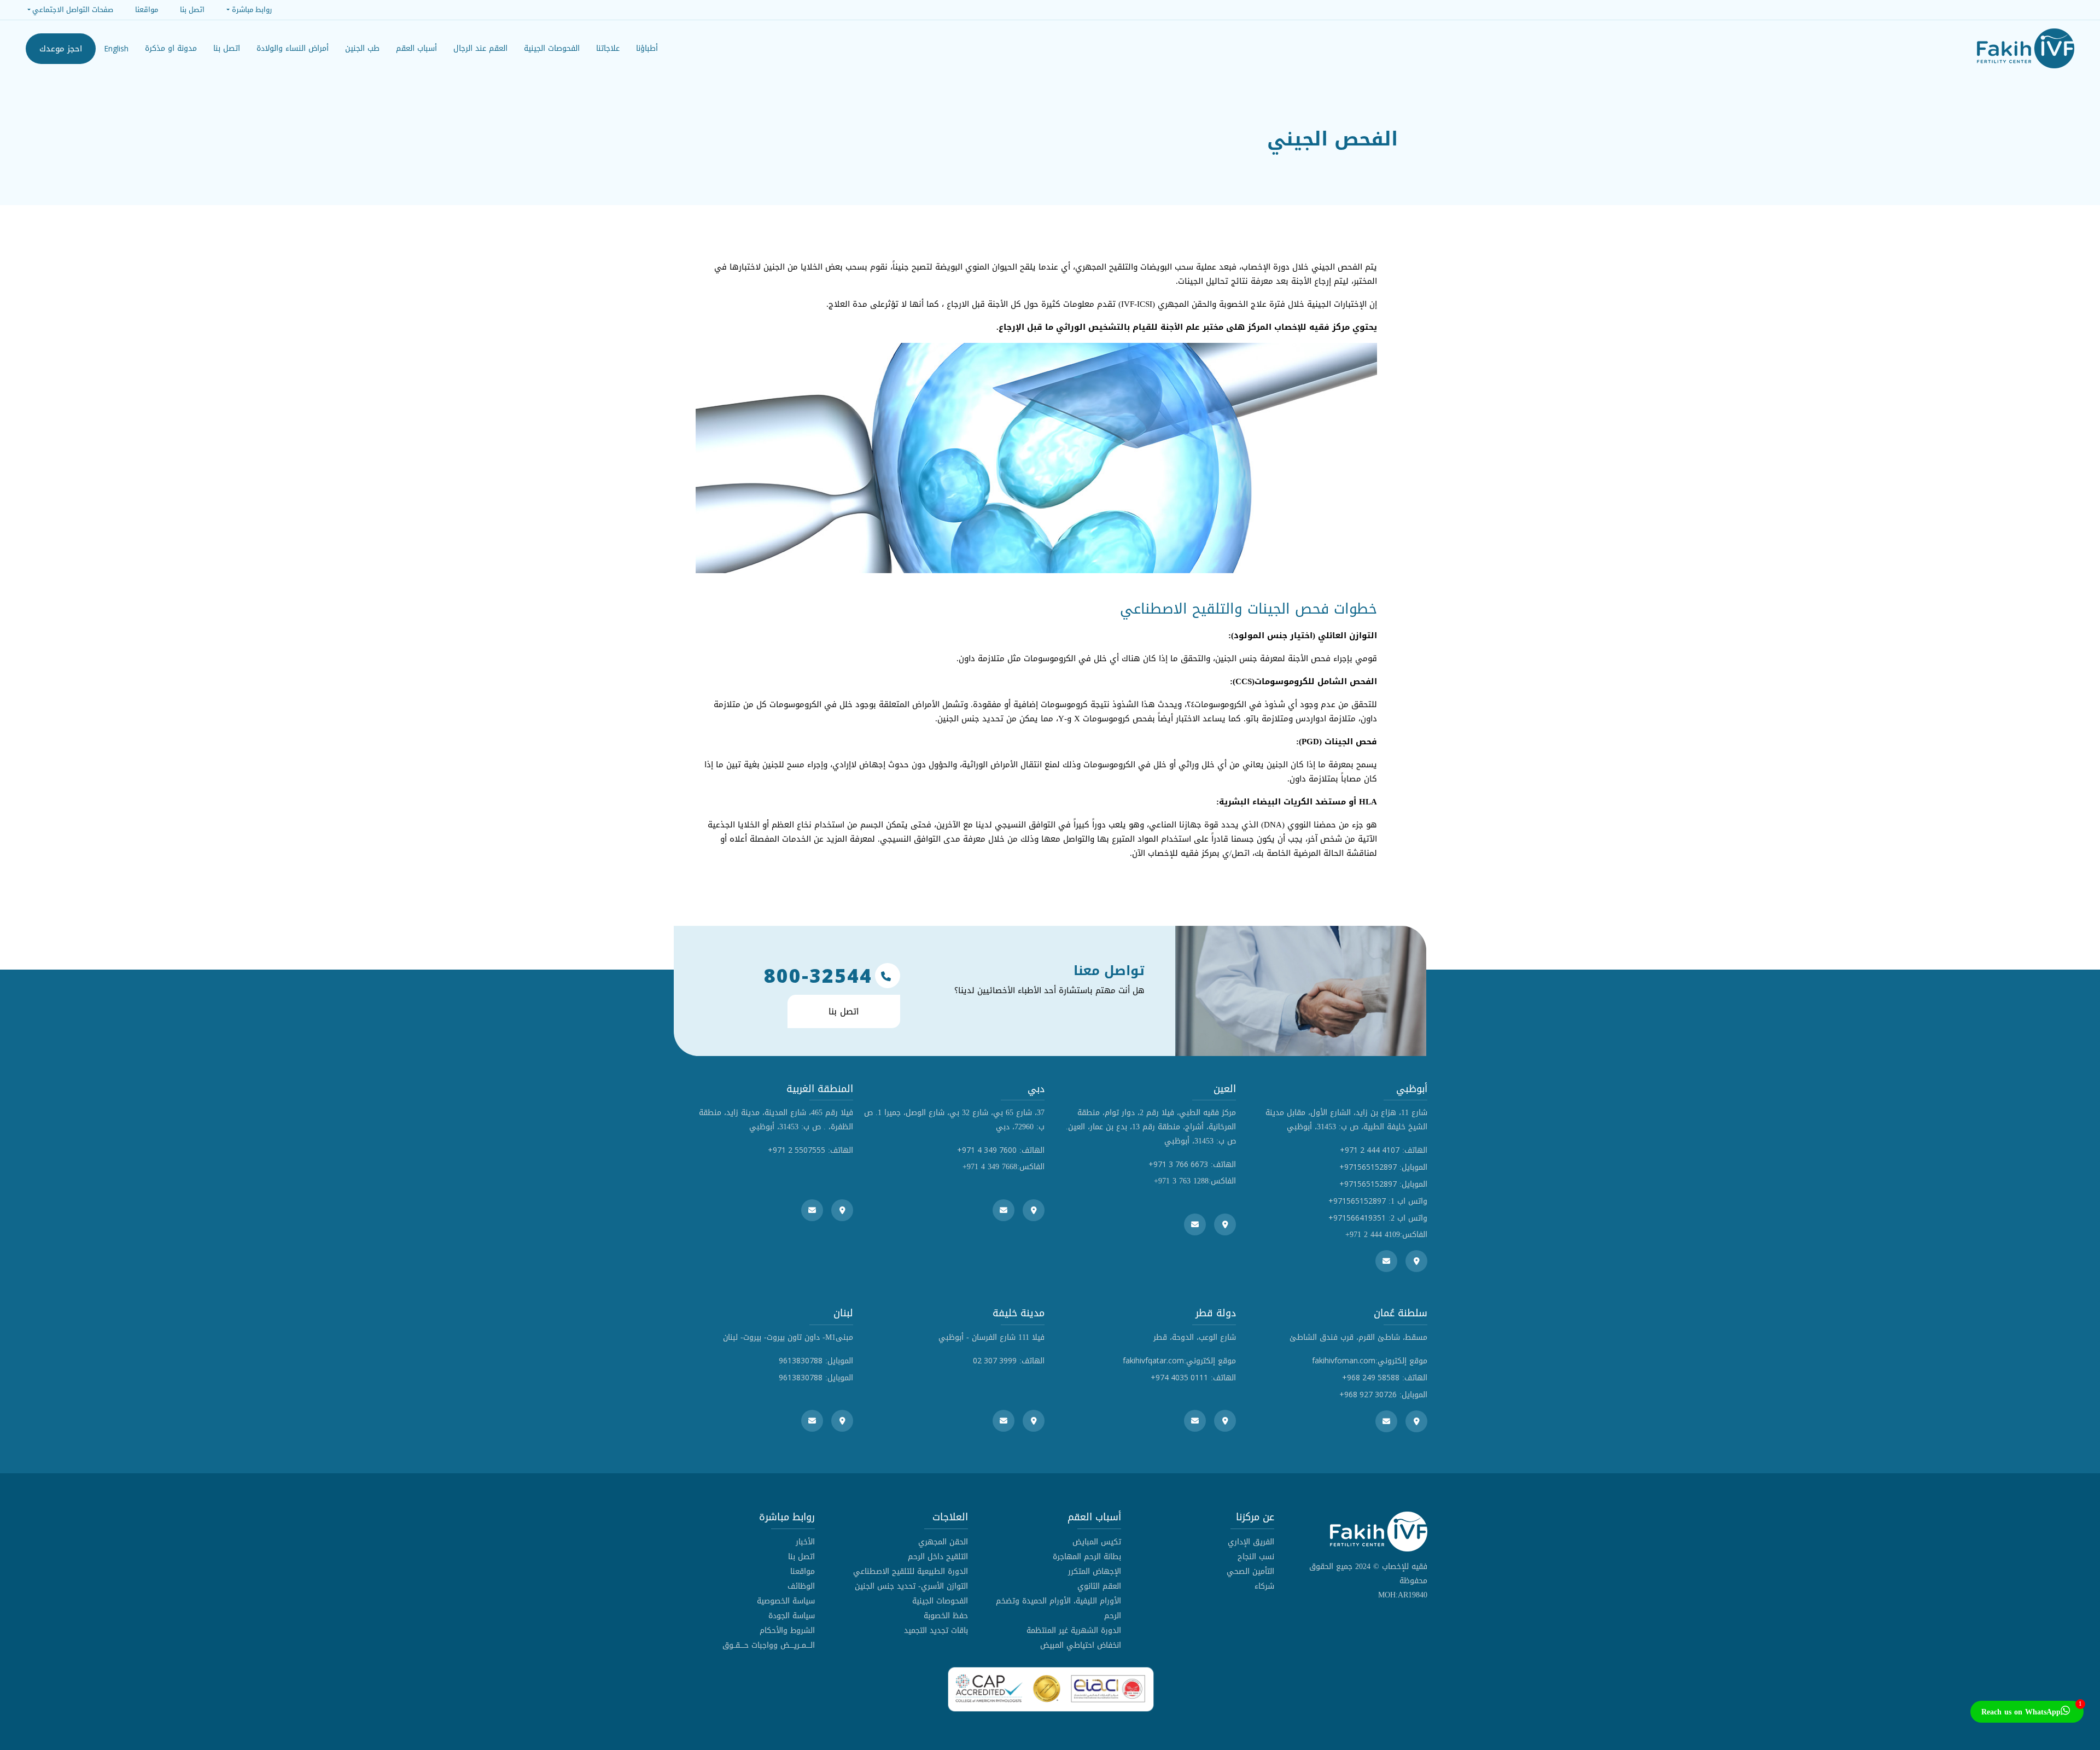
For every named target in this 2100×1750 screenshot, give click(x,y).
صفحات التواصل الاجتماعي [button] (73, 10)
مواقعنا (803, 1571)
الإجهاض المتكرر (1095, 1571)
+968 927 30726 (1368, 1394)
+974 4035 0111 (1179, 1377)
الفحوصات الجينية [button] (552, 48)
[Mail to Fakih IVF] (1386, 1261)
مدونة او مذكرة (171, 48)
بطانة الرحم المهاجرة (1087, 1557)
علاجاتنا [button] (608, 48)
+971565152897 (1368, 1167)
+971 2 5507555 (797, 1150)
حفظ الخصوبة (946, 1616)
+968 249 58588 (1371, 1377)
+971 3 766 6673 (1178, 1164)
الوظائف (801, 1586)
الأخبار (805, 1542)
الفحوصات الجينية (940, 1601)
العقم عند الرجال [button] (480, 48)
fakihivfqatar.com (1153, 1360)
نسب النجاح (1256, 1557)
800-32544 (818, 976)
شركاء (1264, 1586)
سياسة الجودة (792, 1616)
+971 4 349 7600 (987, 1150)
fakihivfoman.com (1344, 1360)
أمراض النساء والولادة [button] (293, 48)
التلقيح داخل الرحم (938, 1557)
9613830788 (801, 1360)
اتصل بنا (227, 48)
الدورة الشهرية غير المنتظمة (1074, 1631)
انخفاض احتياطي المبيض (1081, 1645)
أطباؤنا (647, 48)
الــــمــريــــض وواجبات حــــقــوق (769, 1645)
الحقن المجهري (943, 1542)
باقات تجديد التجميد (936, 1631)
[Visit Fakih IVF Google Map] (1416, 1261)
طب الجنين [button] (362, 48)
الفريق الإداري (1251, 1542)
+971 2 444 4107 (1370, 1150)
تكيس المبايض (1097, 1542)
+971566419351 (1357, 1218)
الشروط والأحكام (787, 1631)
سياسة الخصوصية (786, 1601)
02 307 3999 (995, 1360)
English (116, 48)
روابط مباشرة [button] (252, 10)
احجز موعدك (61, 49)
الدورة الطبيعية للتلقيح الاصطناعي (911, 1571)
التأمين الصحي (1250, 1571)
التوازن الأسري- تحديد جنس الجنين (911, 1586)
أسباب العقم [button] (416, 48)
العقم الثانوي (1099, 1586)
